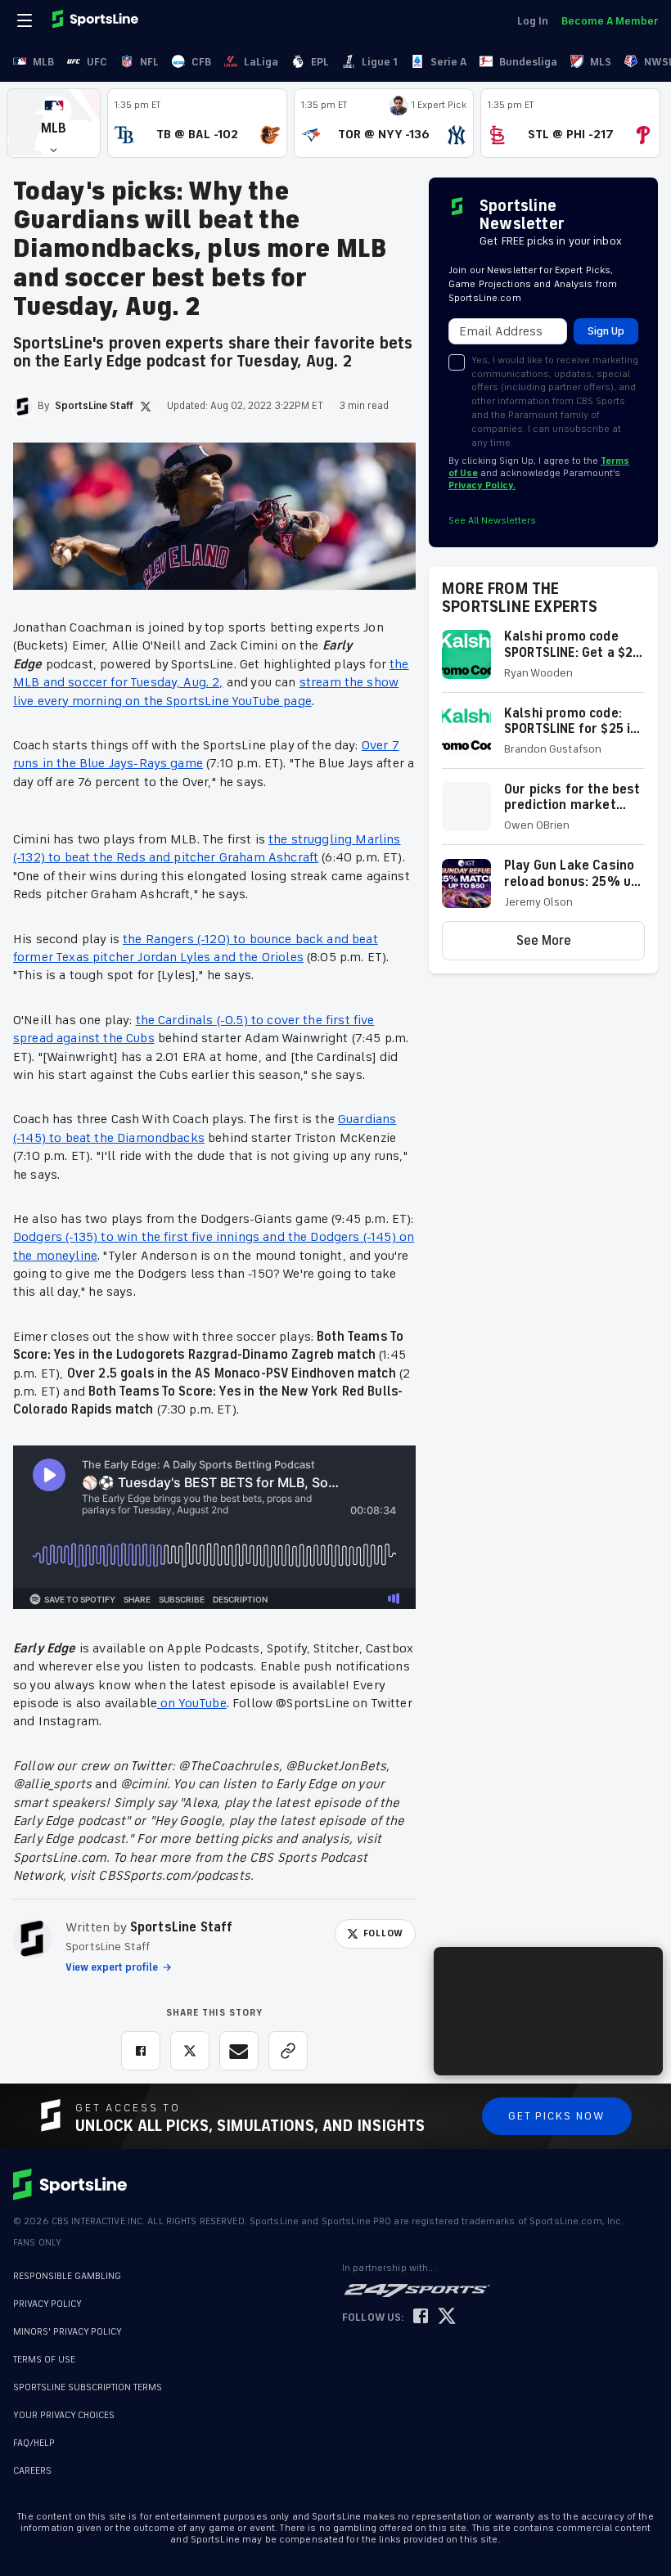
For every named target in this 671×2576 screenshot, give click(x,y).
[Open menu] (26, 20)
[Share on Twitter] (190, 2051)
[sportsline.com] (97, 20)
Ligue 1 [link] (380, 62)
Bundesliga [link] (528, 62)
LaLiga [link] (261, 62)
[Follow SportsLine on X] (447, 2317)
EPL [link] (320, 62)
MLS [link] (601, 62)
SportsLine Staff (182, 1927)
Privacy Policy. (482, 486)
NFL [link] (149, 62)
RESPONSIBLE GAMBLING (67, 2276)
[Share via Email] (239, 2051)
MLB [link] (43, 62)
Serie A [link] (448, 62)
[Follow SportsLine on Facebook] (421, 2317)
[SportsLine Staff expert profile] (33, 1939)
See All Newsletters (492, 521)
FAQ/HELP (34, 2435)
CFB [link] (201, 62)
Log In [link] (533, 21)
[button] (54, 123)
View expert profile (112, 1967)
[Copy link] (288, 2051)
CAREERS (32, 2463)
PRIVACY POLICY (47, 2304)
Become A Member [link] (610, 21)
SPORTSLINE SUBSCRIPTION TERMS (88, 2387)
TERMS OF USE (44, 2360)
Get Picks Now (557, 2116)
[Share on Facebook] (141, 2051)
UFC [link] (97, 62)
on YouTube (192, 1703)
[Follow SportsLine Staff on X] (146, 407)
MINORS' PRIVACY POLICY (68, 2332)
